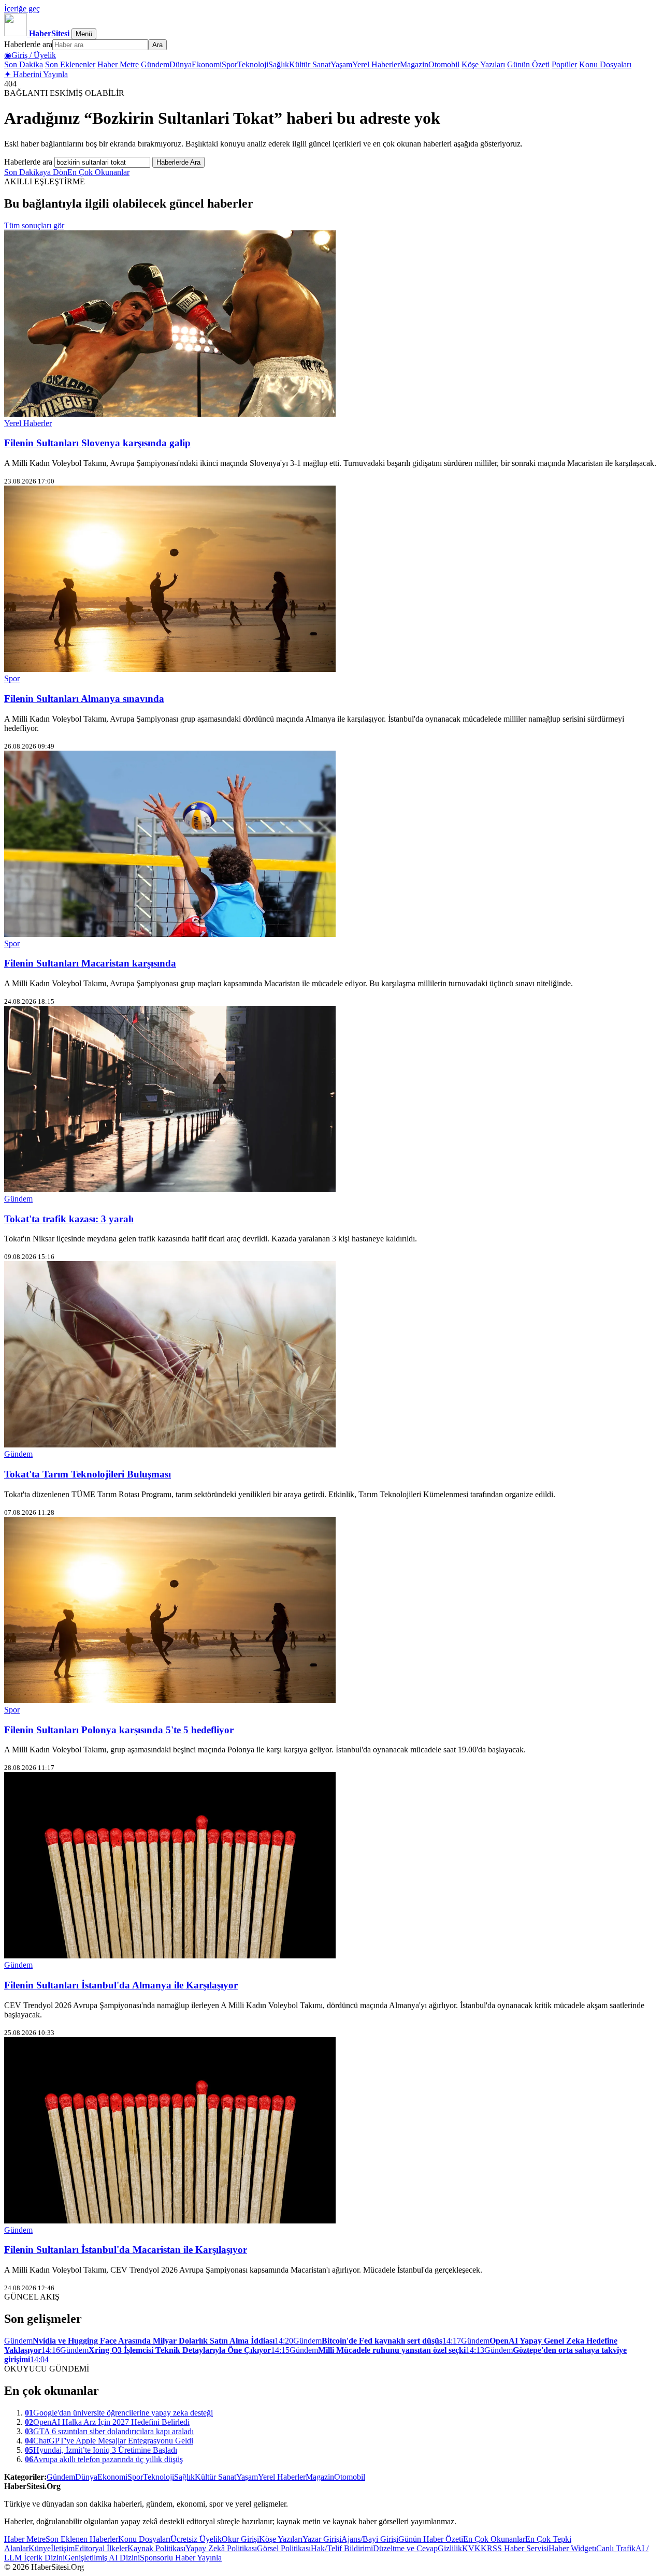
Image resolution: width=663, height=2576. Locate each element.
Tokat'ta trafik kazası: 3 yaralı (69, 1219)
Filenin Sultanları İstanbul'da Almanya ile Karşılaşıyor (121, 1985)
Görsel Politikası (284, 2548)
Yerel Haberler (376, 64)
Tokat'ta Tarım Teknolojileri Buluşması (88, 1474)
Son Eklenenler (70, 64)
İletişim (63, 2548)
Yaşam (341, 64)
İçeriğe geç (22, 9)
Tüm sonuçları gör (34, 225)
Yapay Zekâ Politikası (221, 2548)
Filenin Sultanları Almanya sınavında (84, 699)
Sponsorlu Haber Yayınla (181, 2558)
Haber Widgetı (572, 2548)
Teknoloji (253, 64)
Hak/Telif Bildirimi (342, 2548)
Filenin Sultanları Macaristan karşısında (90, 963)
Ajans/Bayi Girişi (370, 2539)
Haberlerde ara (28, 44)
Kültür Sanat (310, 64)
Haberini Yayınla (36, 74)
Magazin (414, 64)
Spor (229, 64)
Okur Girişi (240, 2539)
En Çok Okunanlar (98, 172)
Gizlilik (450, 2548)
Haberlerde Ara (178, 162)
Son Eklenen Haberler (82, 2539)
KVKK (474, 2548)
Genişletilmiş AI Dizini (102, 2558)
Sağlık (279, 64)
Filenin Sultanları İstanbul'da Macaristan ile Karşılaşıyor (126, 2250)
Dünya (181, 64)
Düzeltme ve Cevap (405, 2548)
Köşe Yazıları (483, 64)
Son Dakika (24, 64)
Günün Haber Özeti (431, 2539)
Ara (157, 45)
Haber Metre (118, 64)
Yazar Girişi (322, 2539)
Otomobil (444, 64)
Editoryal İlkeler (101, 2548)
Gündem (155, 64)
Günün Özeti (528, 64)
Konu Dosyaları (605, 64)
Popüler (564, 64)
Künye (40, 2548)
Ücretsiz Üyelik (196, 2539)
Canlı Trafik (616, 2548)
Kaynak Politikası (156, 2548)
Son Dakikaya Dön (36, 172)
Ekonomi (207, 64)
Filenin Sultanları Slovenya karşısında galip (97, 443)
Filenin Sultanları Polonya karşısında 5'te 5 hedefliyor (119, 1730)
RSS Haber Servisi (518, 2548)
